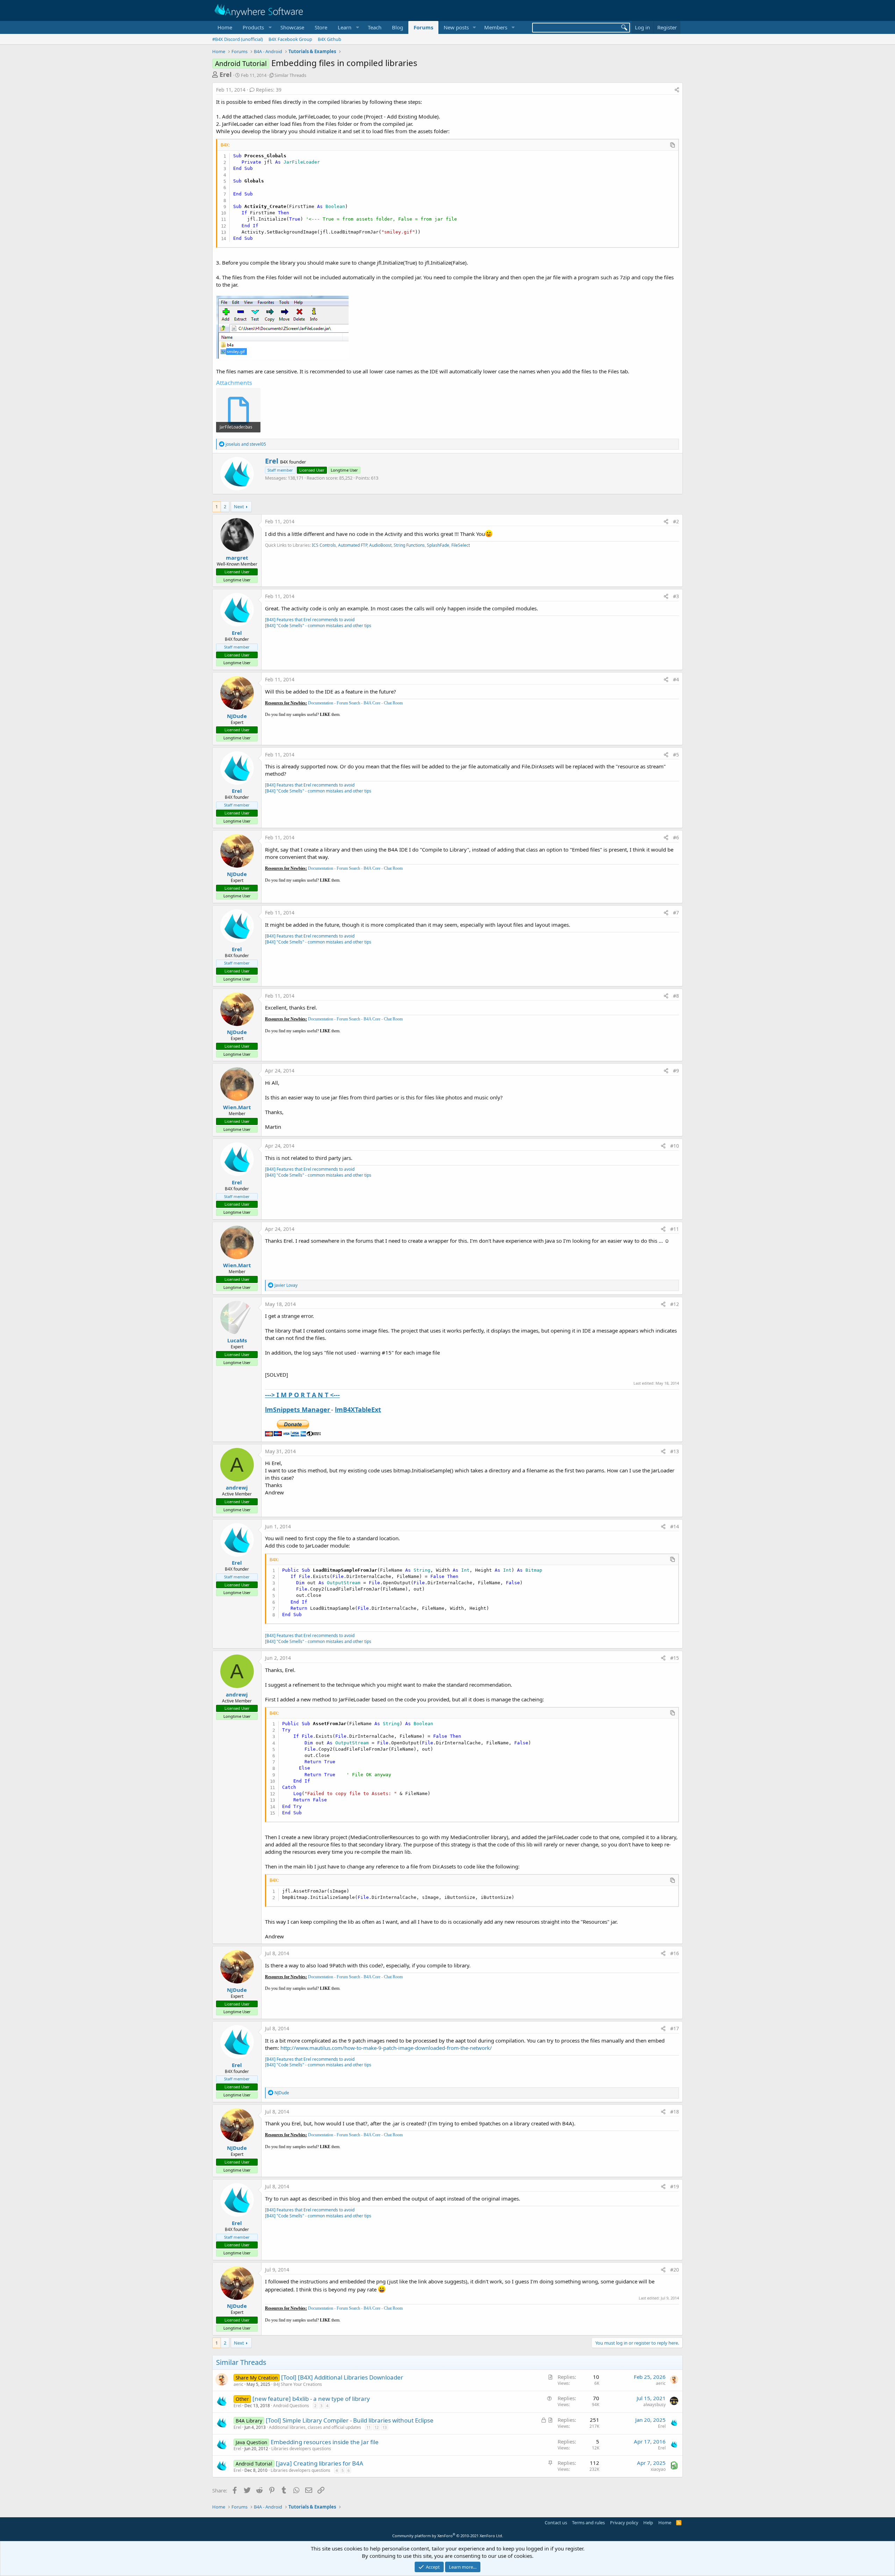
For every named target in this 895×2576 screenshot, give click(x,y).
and (246, 444)
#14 (675, 1526)
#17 (675, 2028)
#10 (675, 1146)
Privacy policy (624, 2523)
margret (237, 558)
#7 (676, 913)
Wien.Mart (237, 1107)
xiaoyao (658, 2469)
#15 (675, 1658)
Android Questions (291, 2406)
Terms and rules (588, 2523)
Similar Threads (290, 75)
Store (321, 27)
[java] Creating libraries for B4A (320, 2463)
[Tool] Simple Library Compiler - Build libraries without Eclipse (350, 2420)
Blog (398, 27)
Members (496, 27)
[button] (256, 27)
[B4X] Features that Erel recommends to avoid (310, 620)
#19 (675, 2186)
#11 (675, 1229)
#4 (676, 679)
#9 (676, 1071)
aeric (238, 2384)
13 (385, 2427)
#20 (675, 2270)
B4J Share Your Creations (298, 2384)
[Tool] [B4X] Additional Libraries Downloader (342, 2377)
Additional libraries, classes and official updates (315, 2427)
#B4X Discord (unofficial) (238, 39)
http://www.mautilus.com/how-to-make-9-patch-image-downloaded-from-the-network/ (386, 2048)
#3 (676, 596)
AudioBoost (380, 545)
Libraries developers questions (301, 2449)
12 (377, 2427)
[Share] (677, 90)
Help (648, 2523)
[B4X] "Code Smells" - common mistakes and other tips (318, 626)
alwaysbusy (654, 2405)
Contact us (556, 2523)
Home (225, 27)
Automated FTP (353, 545)
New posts (456, 27)
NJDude (237, 716)
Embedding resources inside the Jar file (325, 2442)
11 (368, 2427)
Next (239, 507)
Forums (423, 27)
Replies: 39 (269, 90)
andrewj (237, 1487)
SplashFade (438, 545)
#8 (676, 996)
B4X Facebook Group (290, 39)
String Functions (409, 545)
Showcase (292, 27)
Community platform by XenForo (448, 2536)
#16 (675, 1953)
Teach (375, 27)
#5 (676, 755)
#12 (675, 1304)
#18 (675, 2112)
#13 (675, 1451)
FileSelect (461, 545)
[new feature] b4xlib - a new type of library (311, 2399)
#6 (676, 837)
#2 (676, 521)
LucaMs (237, 1340)
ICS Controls (324, 545)
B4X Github (330, 39)
